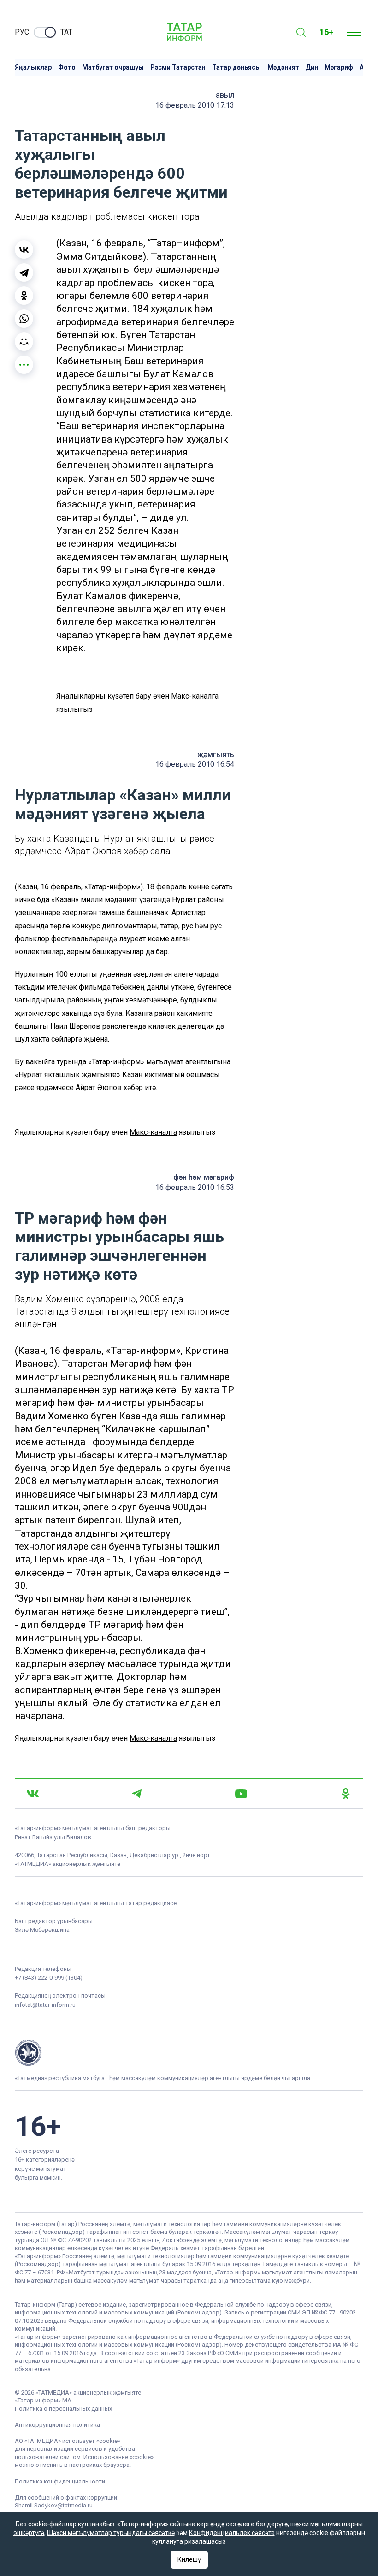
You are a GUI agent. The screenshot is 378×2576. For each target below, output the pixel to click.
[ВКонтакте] (24, 250)
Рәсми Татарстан (178, 67)
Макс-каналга (195, 696)
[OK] (346, 1794)
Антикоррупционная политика (57, 2425)
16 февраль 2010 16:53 (195, 1187)
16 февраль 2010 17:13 (195, 105)
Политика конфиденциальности (60, 2481)
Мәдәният (283, 67)
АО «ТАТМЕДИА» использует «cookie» (68, 2441)
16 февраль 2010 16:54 (195, 764)
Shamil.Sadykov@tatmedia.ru (54, 2505)
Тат (66, 32)
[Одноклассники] (24, 296)
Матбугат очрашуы (113, 67)
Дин (312, 67)
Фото (67, 67)
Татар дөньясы (236, 67)
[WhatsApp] (24, 319)
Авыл (225, 95)
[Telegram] (24, 273)
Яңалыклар (33, 67)
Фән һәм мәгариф (204, 1177)
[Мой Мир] (24, 342)
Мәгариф (339, 67)
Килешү (189, 2559)
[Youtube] (241, 1794)
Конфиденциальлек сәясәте (232, 2533)
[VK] (33, 1794)
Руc (22, 32)
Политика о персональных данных (63, 2409)
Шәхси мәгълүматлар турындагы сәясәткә (111, 2533)
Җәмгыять (216, 755)
